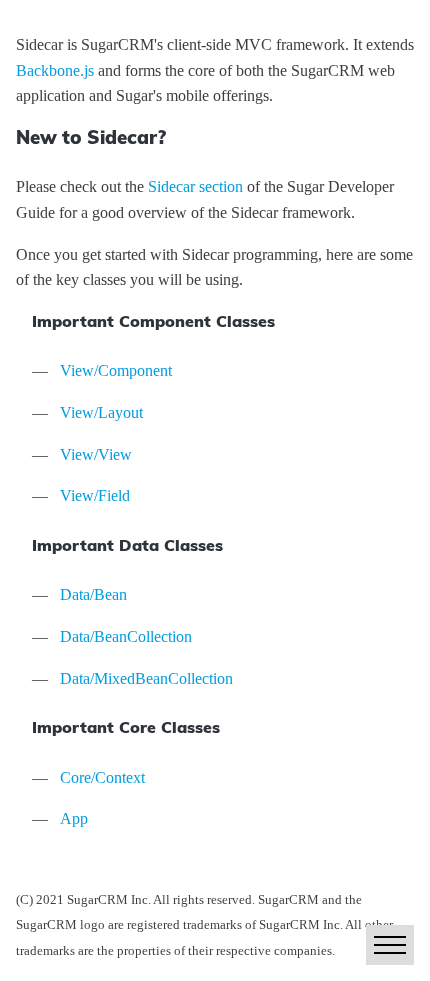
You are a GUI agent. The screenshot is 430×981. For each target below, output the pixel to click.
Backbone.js (55, 70)
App (74, 818)
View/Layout (101, 412)
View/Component (116, 370)
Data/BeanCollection (126, 636)
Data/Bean (93, 594)
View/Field (95, 495)
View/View (96, 454)
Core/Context (102, 777)
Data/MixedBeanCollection (146, 678)
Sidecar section (195, 186)
